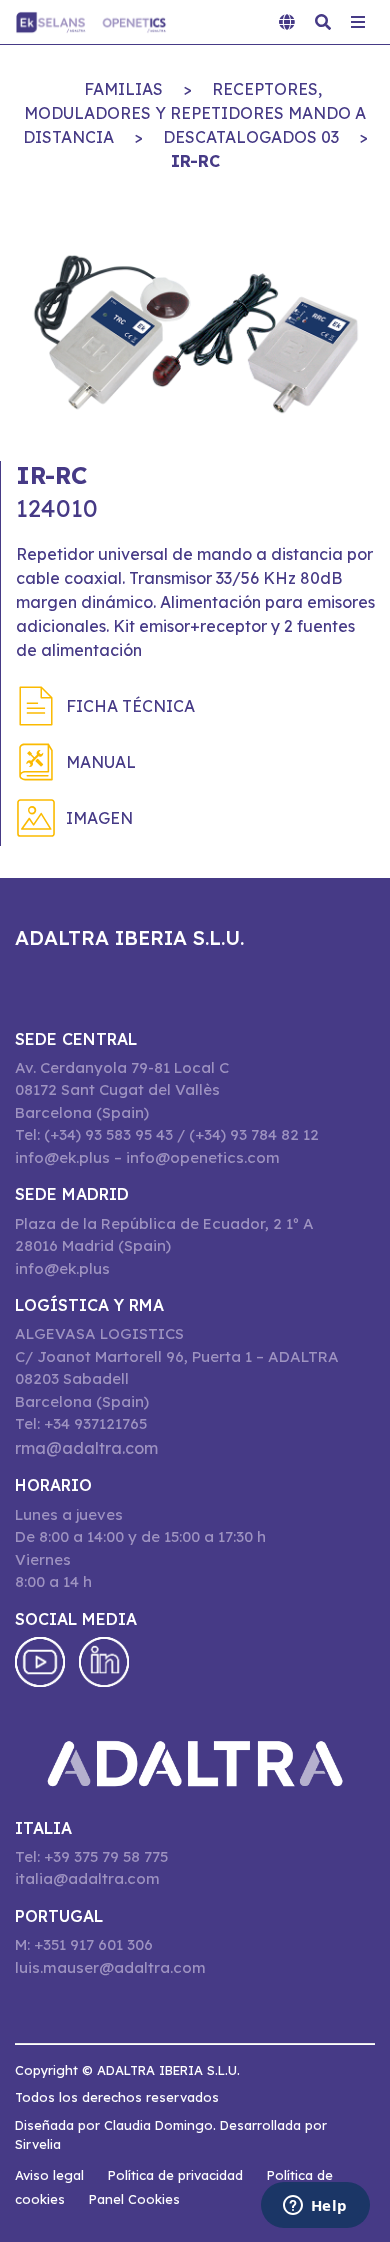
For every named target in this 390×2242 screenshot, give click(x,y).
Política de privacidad (175, 2175)
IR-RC (195, 161)
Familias (123, 89)
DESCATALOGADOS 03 (251, 137)
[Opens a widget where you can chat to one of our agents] (315, 2207)
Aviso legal (49, 2175)
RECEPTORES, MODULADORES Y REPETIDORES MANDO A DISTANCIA (195, 113)
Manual (101, 762)
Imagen (99, 818)
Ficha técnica (130, 706)
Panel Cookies (134, 2199)
